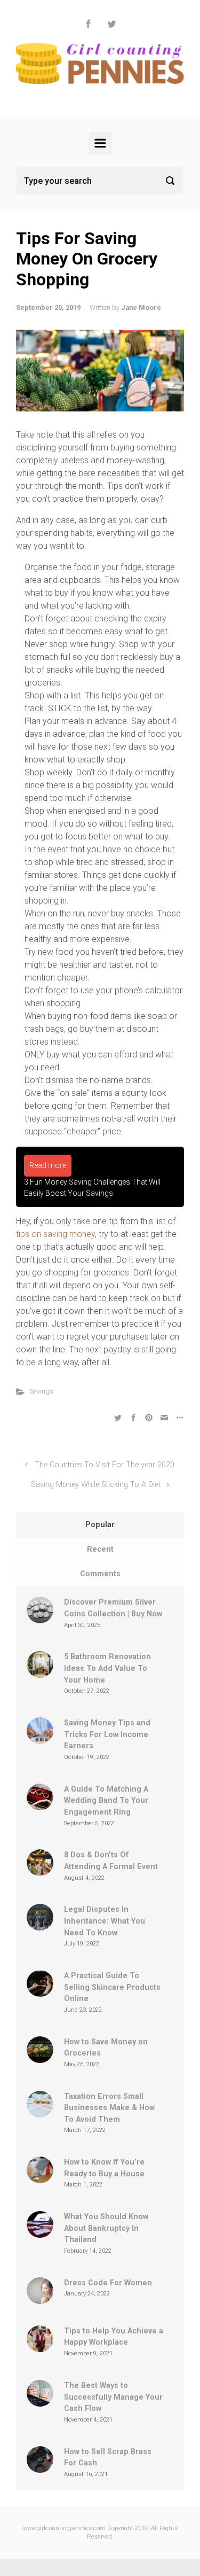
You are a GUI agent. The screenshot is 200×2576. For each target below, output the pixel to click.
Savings (42, 1391)
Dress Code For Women (108, 2283)
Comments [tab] (100, 1574)
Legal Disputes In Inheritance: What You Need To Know (105, 1921)
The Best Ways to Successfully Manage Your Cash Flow (113, 2397)
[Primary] (100, 143)
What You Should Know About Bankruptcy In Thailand (106, 2228)
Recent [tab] (100, 1549)
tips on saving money (55, 1234)
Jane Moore (141, 308)
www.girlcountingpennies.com (64, 2528)
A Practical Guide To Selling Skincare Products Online (112, 1987)
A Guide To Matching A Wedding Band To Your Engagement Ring (106, 1801)
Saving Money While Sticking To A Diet (96, 1485)
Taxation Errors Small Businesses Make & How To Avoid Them (109, 2108)
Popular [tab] (100, 1525)
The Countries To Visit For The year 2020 (105, 1465)
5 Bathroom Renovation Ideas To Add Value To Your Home (107, 1668)
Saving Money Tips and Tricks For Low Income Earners (107, 1734)
